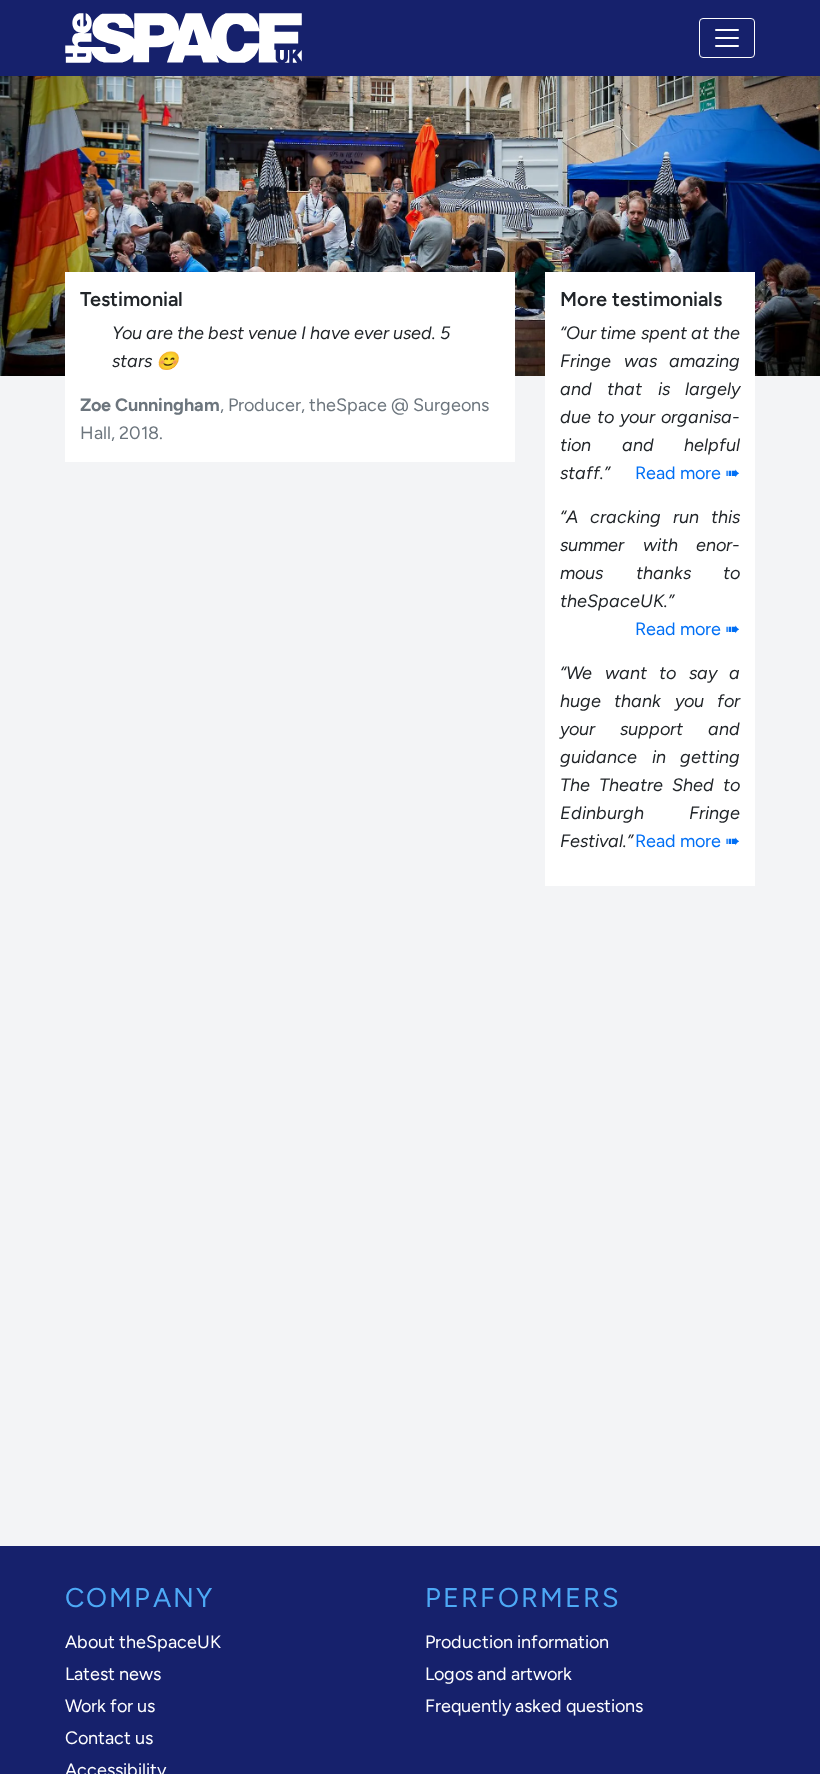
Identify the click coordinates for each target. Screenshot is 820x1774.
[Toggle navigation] (727, 38)
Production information (517, 1642)
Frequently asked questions (534, 1706)
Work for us (110, 1706)
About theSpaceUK (143, 1642)
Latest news (113, 1674)
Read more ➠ (687, 473)
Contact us (109, 1738)
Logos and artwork (498, 1674)
